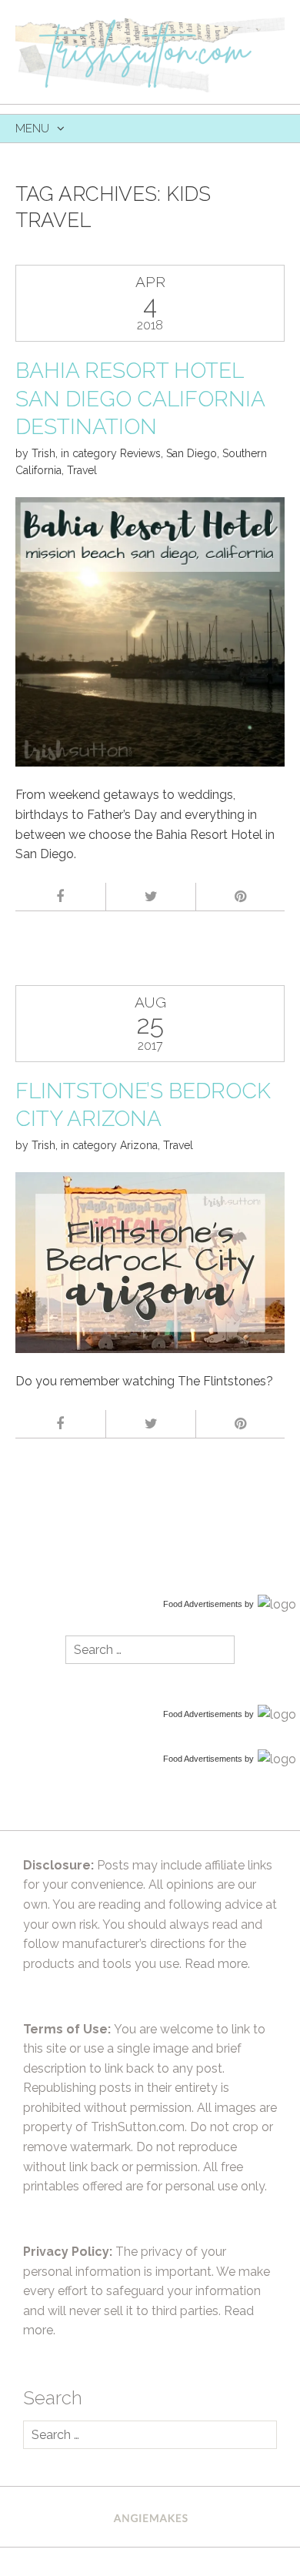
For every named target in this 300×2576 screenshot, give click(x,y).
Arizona (139, 1145)
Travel (82, 470)
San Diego (192, 453)
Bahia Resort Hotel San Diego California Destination (140, 399)
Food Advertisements (203, 1604)
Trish (43, 453)
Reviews (140, 453)
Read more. (217, 1964)
